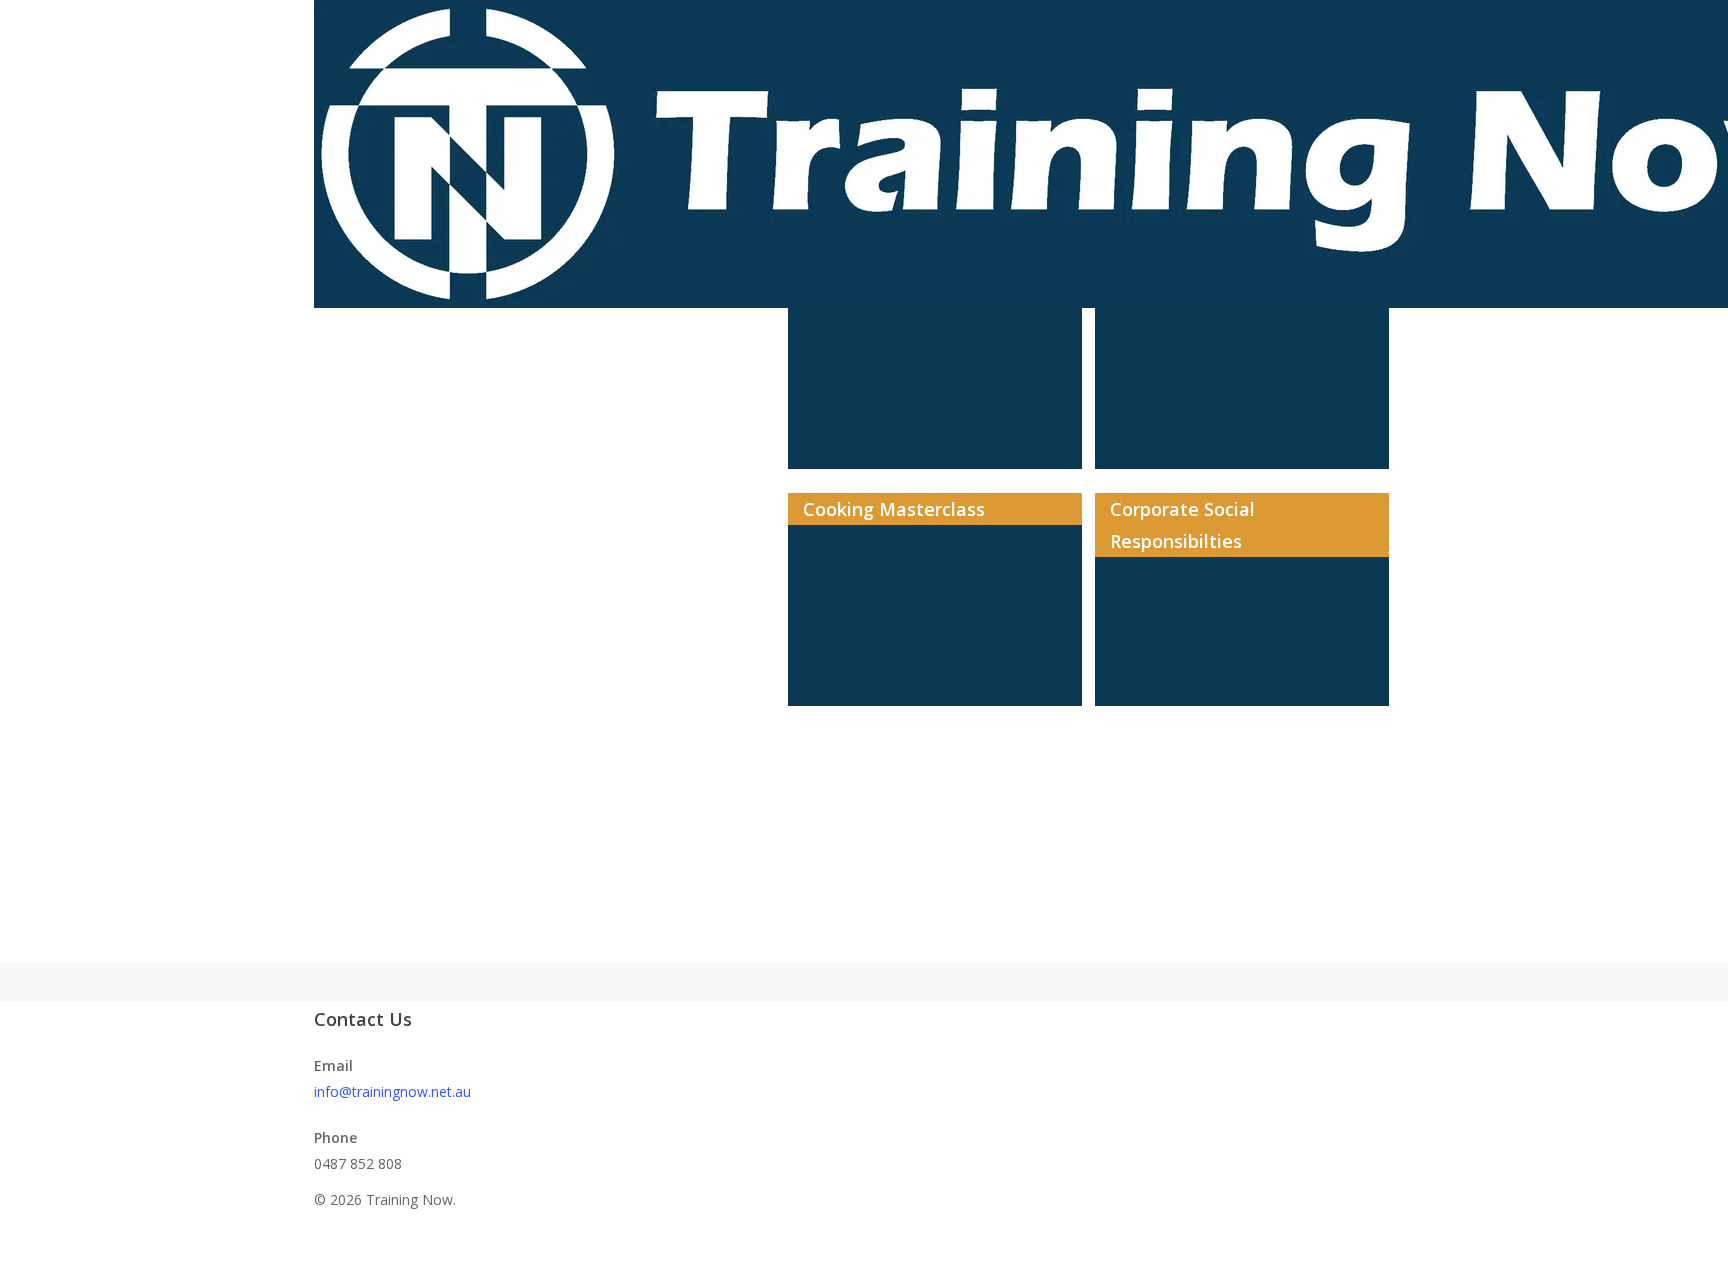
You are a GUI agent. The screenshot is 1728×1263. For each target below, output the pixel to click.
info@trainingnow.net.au (392, 1091)
